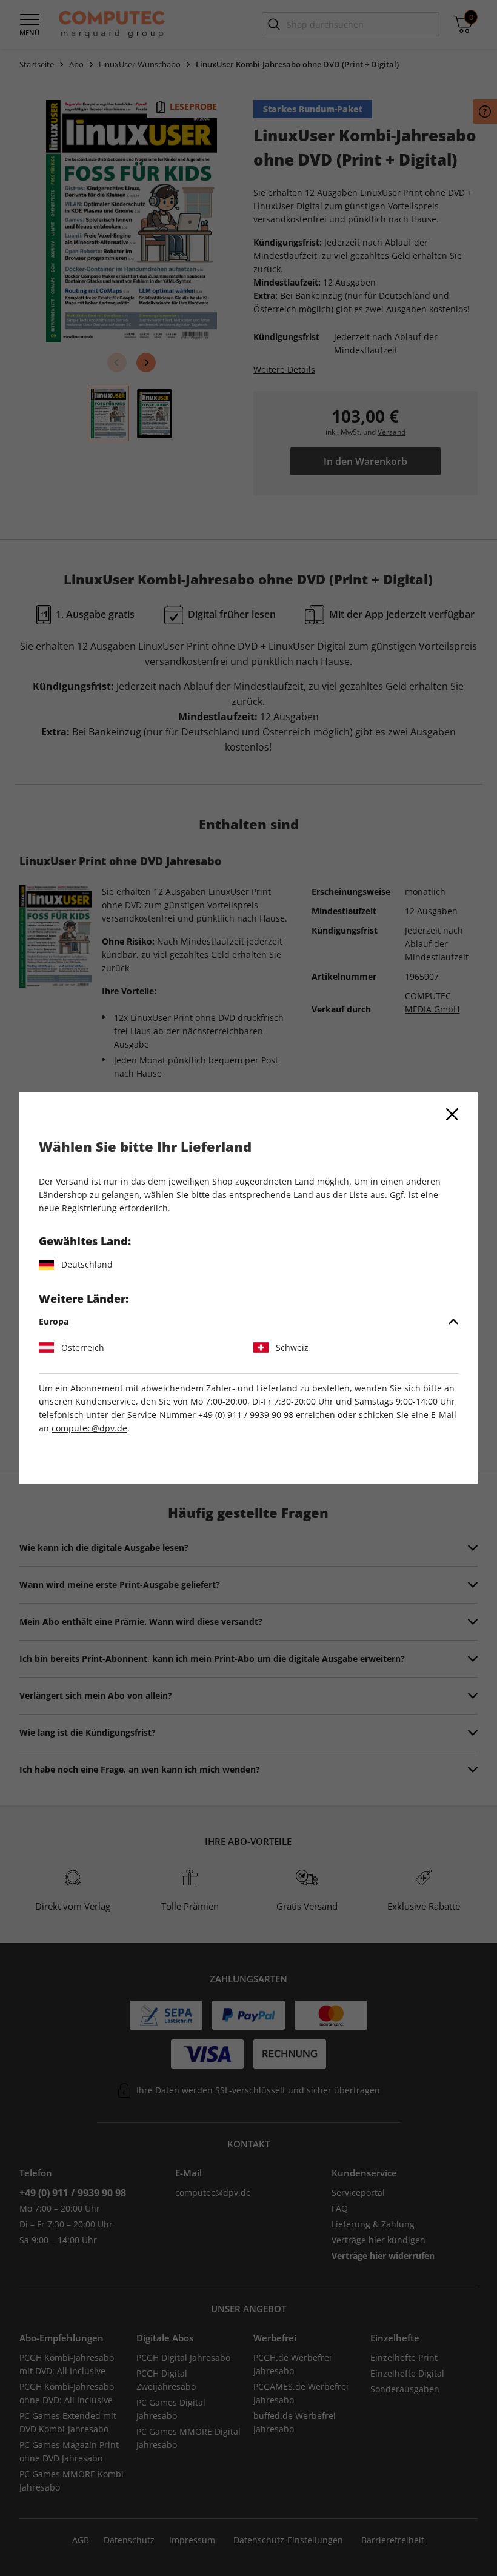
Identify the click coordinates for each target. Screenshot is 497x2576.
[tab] (248, 1322)
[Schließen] (452, 1114)
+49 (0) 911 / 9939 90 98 (246, 1415)
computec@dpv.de (89, 1428)
